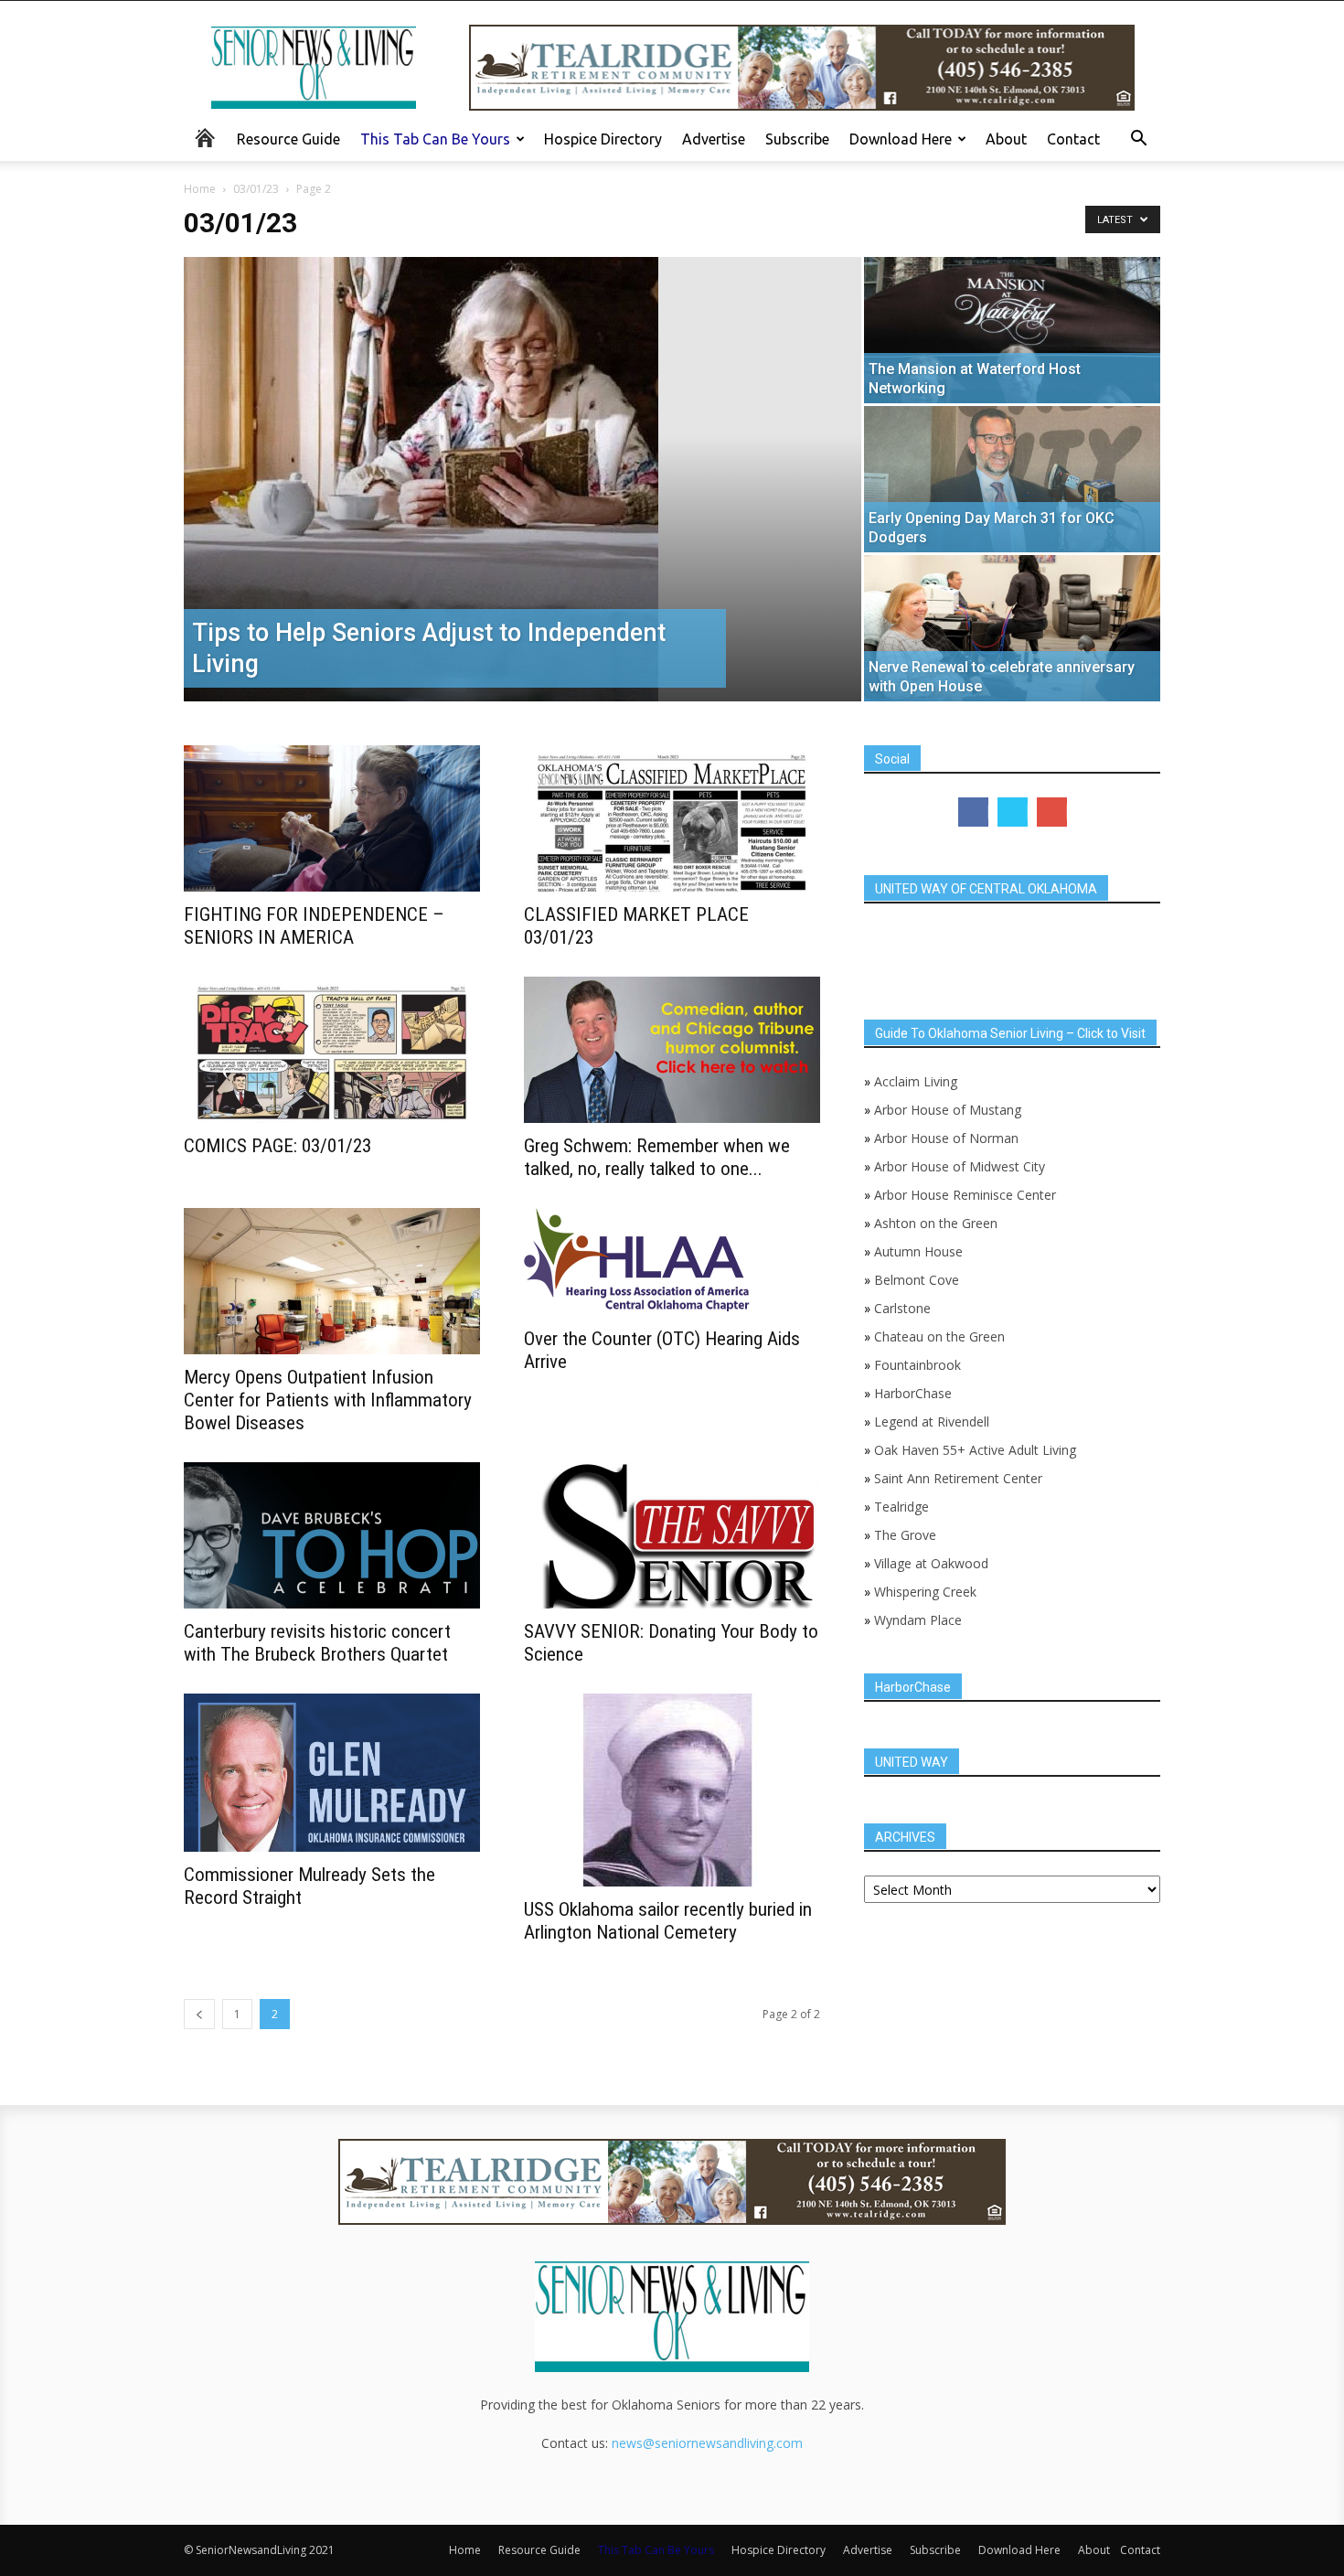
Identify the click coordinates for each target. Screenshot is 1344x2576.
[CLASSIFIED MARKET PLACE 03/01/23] (672, 818)
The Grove (905, 1535)
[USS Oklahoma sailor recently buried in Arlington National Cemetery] (672, 1790)
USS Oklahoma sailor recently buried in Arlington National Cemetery (668, 1921)
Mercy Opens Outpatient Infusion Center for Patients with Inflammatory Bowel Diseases (328, 1400)
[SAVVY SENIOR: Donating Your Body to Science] (672, 1535)
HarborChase (913, 1393)
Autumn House (918, 1251)
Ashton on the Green (936, 1223)
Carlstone (902, 1308)
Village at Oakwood (931, 1563)
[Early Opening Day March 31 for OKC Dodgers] (1012, 479)
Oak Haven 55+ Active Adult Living (973, 1450)
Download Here (901, 139)
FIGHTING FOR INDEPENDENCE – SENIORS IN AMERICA (314, 926)
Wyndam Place (918, 1620)
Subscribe (797, 139)
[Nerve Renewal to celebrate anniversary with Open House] (1012, 628)
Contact (1073, 139)
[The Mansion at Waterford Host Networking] (1012, 330)
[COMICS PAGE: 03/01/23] (332, 1050)
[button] (1138, 140)
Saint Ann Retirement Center (958, 1478)
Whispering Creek (925, 1592)
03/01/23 (256, 189)
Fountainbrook (917, 1365)
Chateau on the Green (939, 1336)
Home (200, 189)
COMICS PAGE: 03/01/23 (277, 1146)
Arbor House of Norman (946, 1138)
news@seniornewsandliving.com (707, 2443)
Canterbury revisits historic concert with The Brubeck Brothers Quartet (317, 1643)
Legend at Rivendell (932, 1422)
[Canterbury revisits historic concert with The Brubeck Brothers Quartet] (332, 1535)
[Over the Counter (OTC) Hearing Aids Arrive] (672, 1262)
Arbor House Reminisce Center (965, 1195)
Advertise (714, 139)
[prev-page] (199, 2014)
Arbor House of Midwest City (960, 1166)
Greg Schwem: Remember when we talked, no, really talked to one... (657, 1157)
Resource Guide (288, 139)
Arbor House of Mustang (948, 1110)
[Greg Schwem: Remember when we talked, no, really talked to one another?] (672, 1050)
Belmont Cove (917, 1280)
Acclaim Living (916, 1081)
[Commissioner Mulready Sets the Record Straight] (332, 1773)
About (1006, 139)
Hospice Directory (603, 139)
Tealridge (903, 1507)
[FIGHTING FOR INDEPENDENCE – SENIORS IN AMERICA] (332, 818)
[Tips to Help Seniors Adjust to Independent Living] (523, 479)
